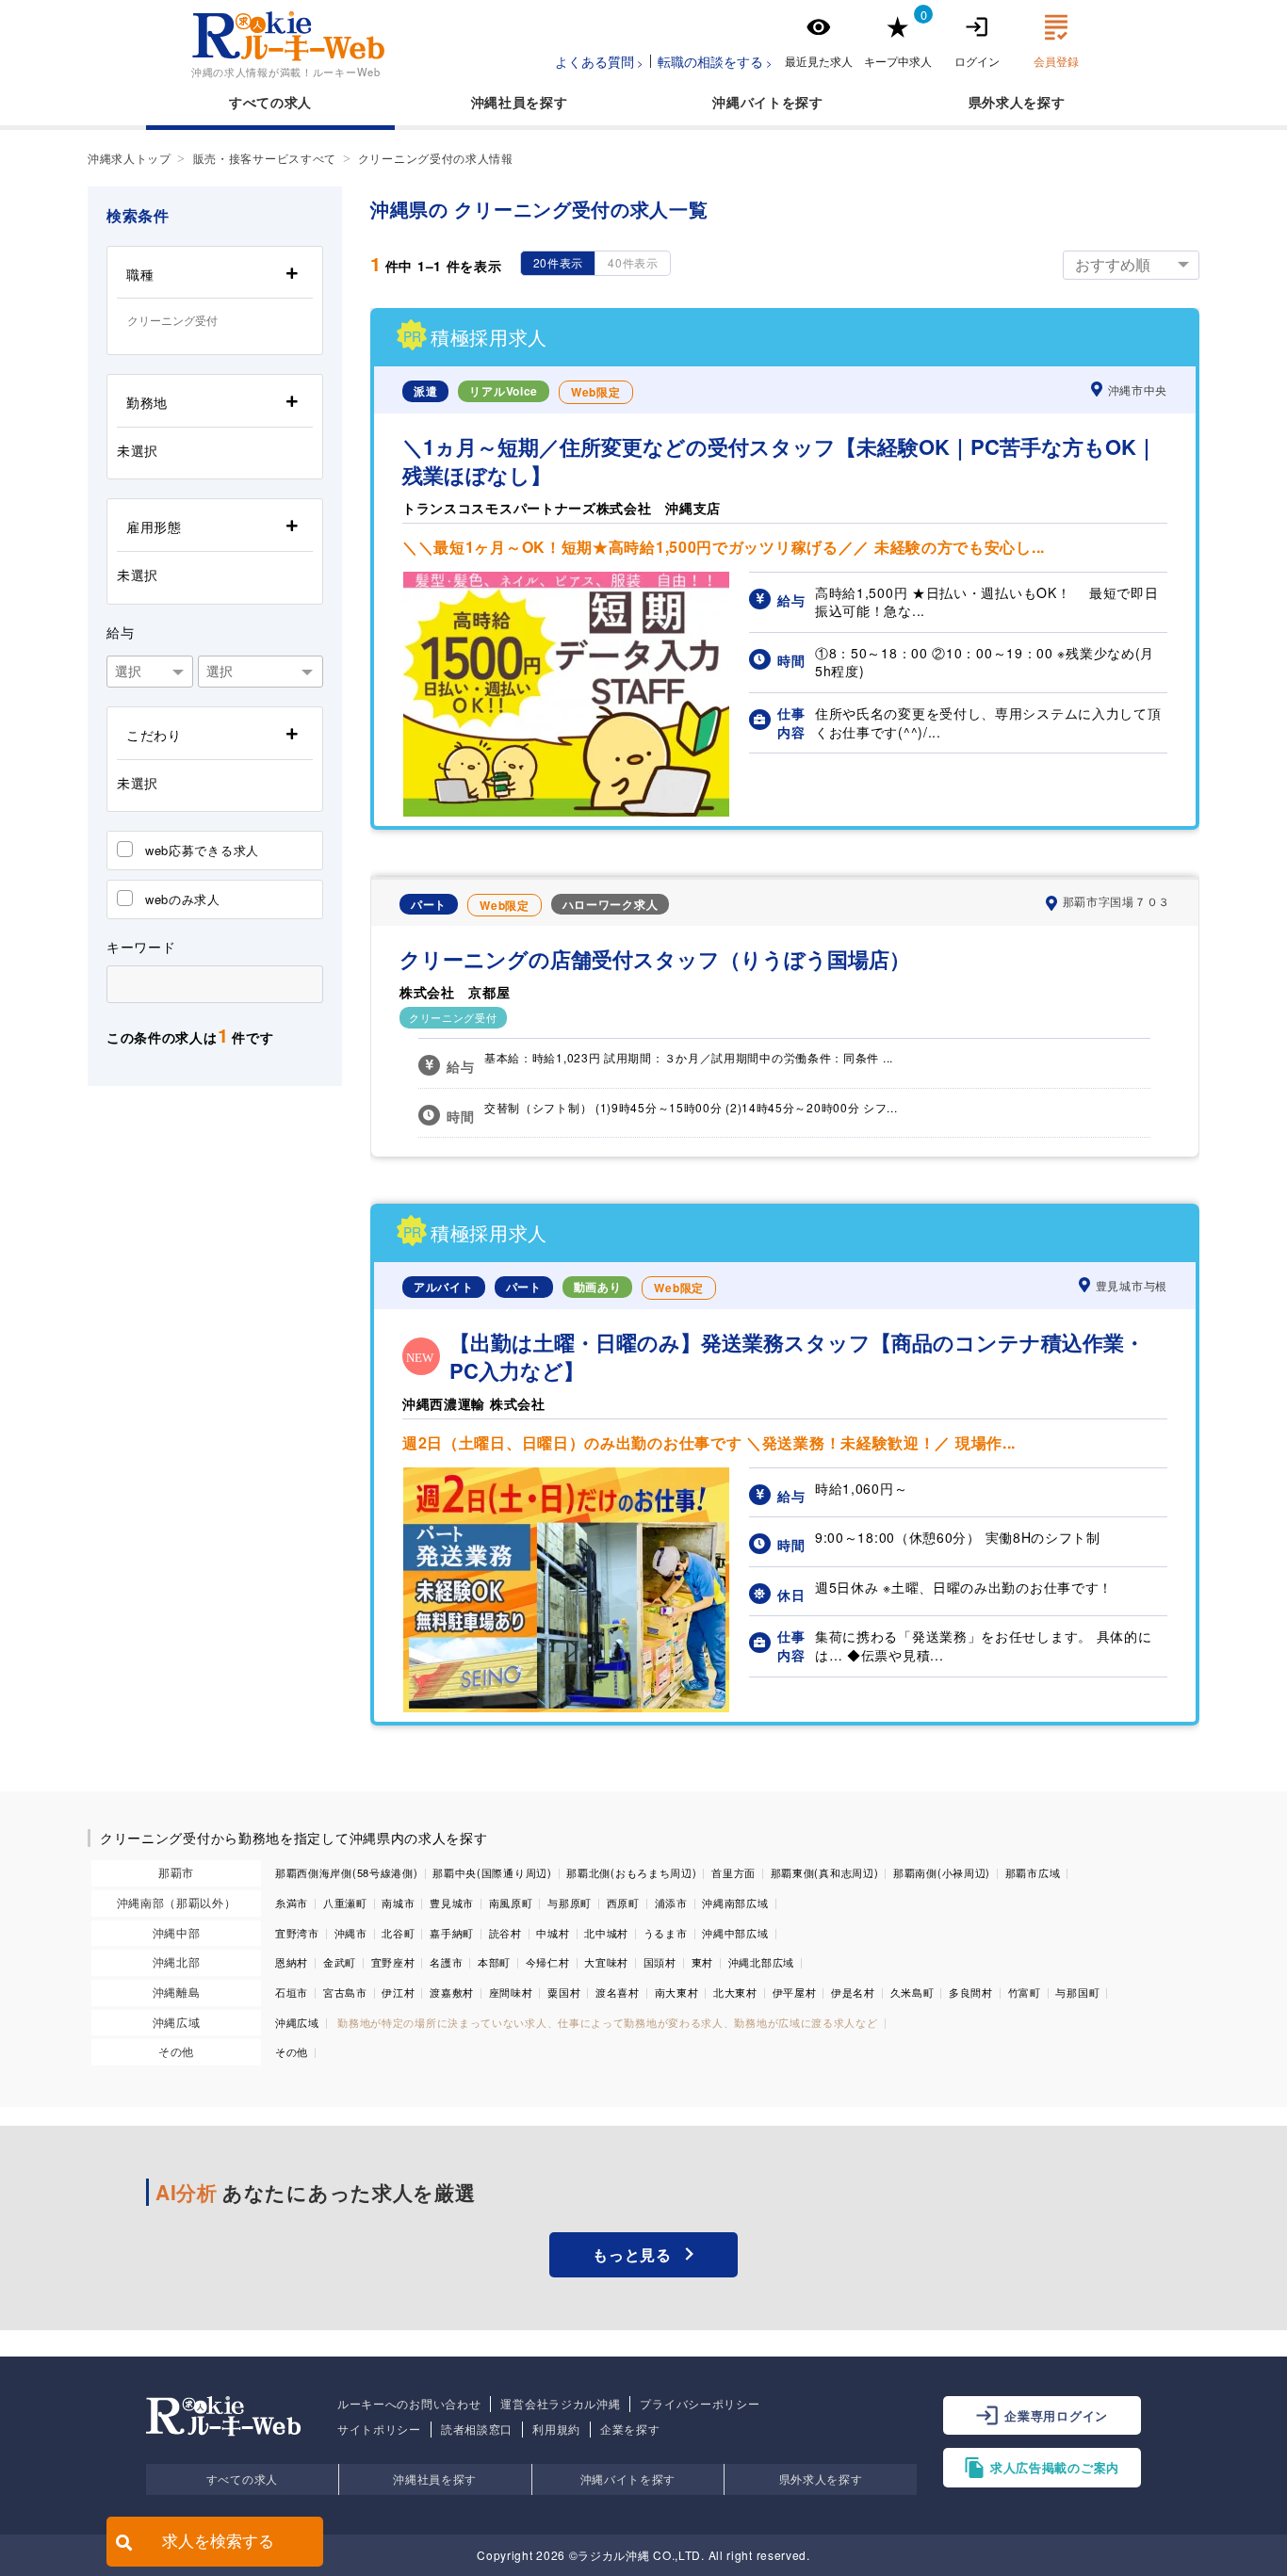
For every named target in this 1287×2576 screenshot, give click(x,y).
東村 (702, 1962)
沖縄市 (351, 1933)
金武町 (340, 1962)
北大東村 (735, 1992)
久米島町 (912, 1992)
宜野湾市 (297, 1933)
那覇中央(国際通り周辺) (492, 1872)
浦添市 (671, 1903)
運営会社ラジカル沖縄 (560, 2404)
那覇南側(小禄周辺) (942, 1872)
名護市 (446, 1962)
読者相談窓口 (477, 2429)
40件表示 (633, 262)
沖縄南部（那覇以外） (177, 1902)
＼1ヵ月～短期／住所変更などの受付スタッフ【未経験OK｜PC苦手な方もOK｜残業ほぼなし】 (780, 462)
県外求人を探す (821, 2479)
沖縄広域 (177, 2022)
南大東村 (677, 1992)
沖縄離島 (177, 1992)
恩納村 (292, 1962)
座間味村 (511, 1992)
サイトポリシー (379, 2429)
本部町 (494, 1962)
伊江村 (398, 1992)
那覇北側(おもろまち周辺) (631, 1872)
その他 (176, 2051)
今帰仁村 (548, 1962)
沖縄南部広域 (735, 1903)
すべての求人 (270, 102)
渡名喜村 (618, 1992)
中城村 (553, 1933)
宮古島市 (345, 1992)
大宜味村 (606, 1962)
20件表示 (559, 262)
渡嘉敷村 (452, 1992)
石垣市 (292, 1992)
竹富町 (1025, 1992)
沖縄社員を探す (435, 2479)
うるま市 (666, 1933)
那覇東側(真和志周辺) (825, 1872)
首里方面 (733, 1872)
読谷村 (505, 1933)
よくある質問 (595, 61)
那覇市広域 (1033, 1872)
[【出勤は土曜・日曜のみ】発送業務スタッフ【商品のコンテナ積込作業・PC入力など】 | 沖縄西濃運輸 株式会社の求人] (566, 1707)
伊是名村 (853, 1992)
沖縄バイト (747, 102)
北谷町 (398, 1933)
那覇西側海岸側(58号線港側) (347, 1872)
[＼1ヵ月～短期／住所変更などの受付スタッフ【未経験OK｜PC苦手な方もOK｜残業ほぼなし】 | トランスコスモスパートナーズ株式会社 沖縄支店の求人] (566, 811)
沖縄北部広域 (761, 1962)
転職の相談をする (710, 61)
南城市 (398, 1903)
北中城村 (606, 1933)
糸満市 (292, 1903)
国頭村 (660, 1962)
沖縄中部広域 (735, 1933)
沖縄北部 (177, 1961)
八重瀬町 (345, 1903)
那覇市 (176, 1872)
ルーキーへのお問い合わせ (409, 2404)
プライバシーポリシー (700, 2404)
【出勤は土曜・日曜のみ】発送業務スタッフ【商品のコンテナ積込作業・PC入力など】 (797, 1357)
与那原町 (570, 1903)
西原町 (623, 1903)
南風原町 (511, 1903)
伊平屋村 (795, 1992)
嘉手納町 (452, 1933)
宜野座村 (393, 1962)
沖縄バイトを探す (628, 2479)
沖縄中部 (177, 1932)
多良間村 (971, 1992)
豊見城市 (452, 1903)
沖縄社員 (499, 102)
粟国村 (564, 1992)
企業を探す (630, 2429)
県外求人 (996, 102)
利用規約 (556, 2429)
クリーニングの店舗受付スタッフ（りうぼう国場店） (655, 959)
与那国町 (1077, 1992)
